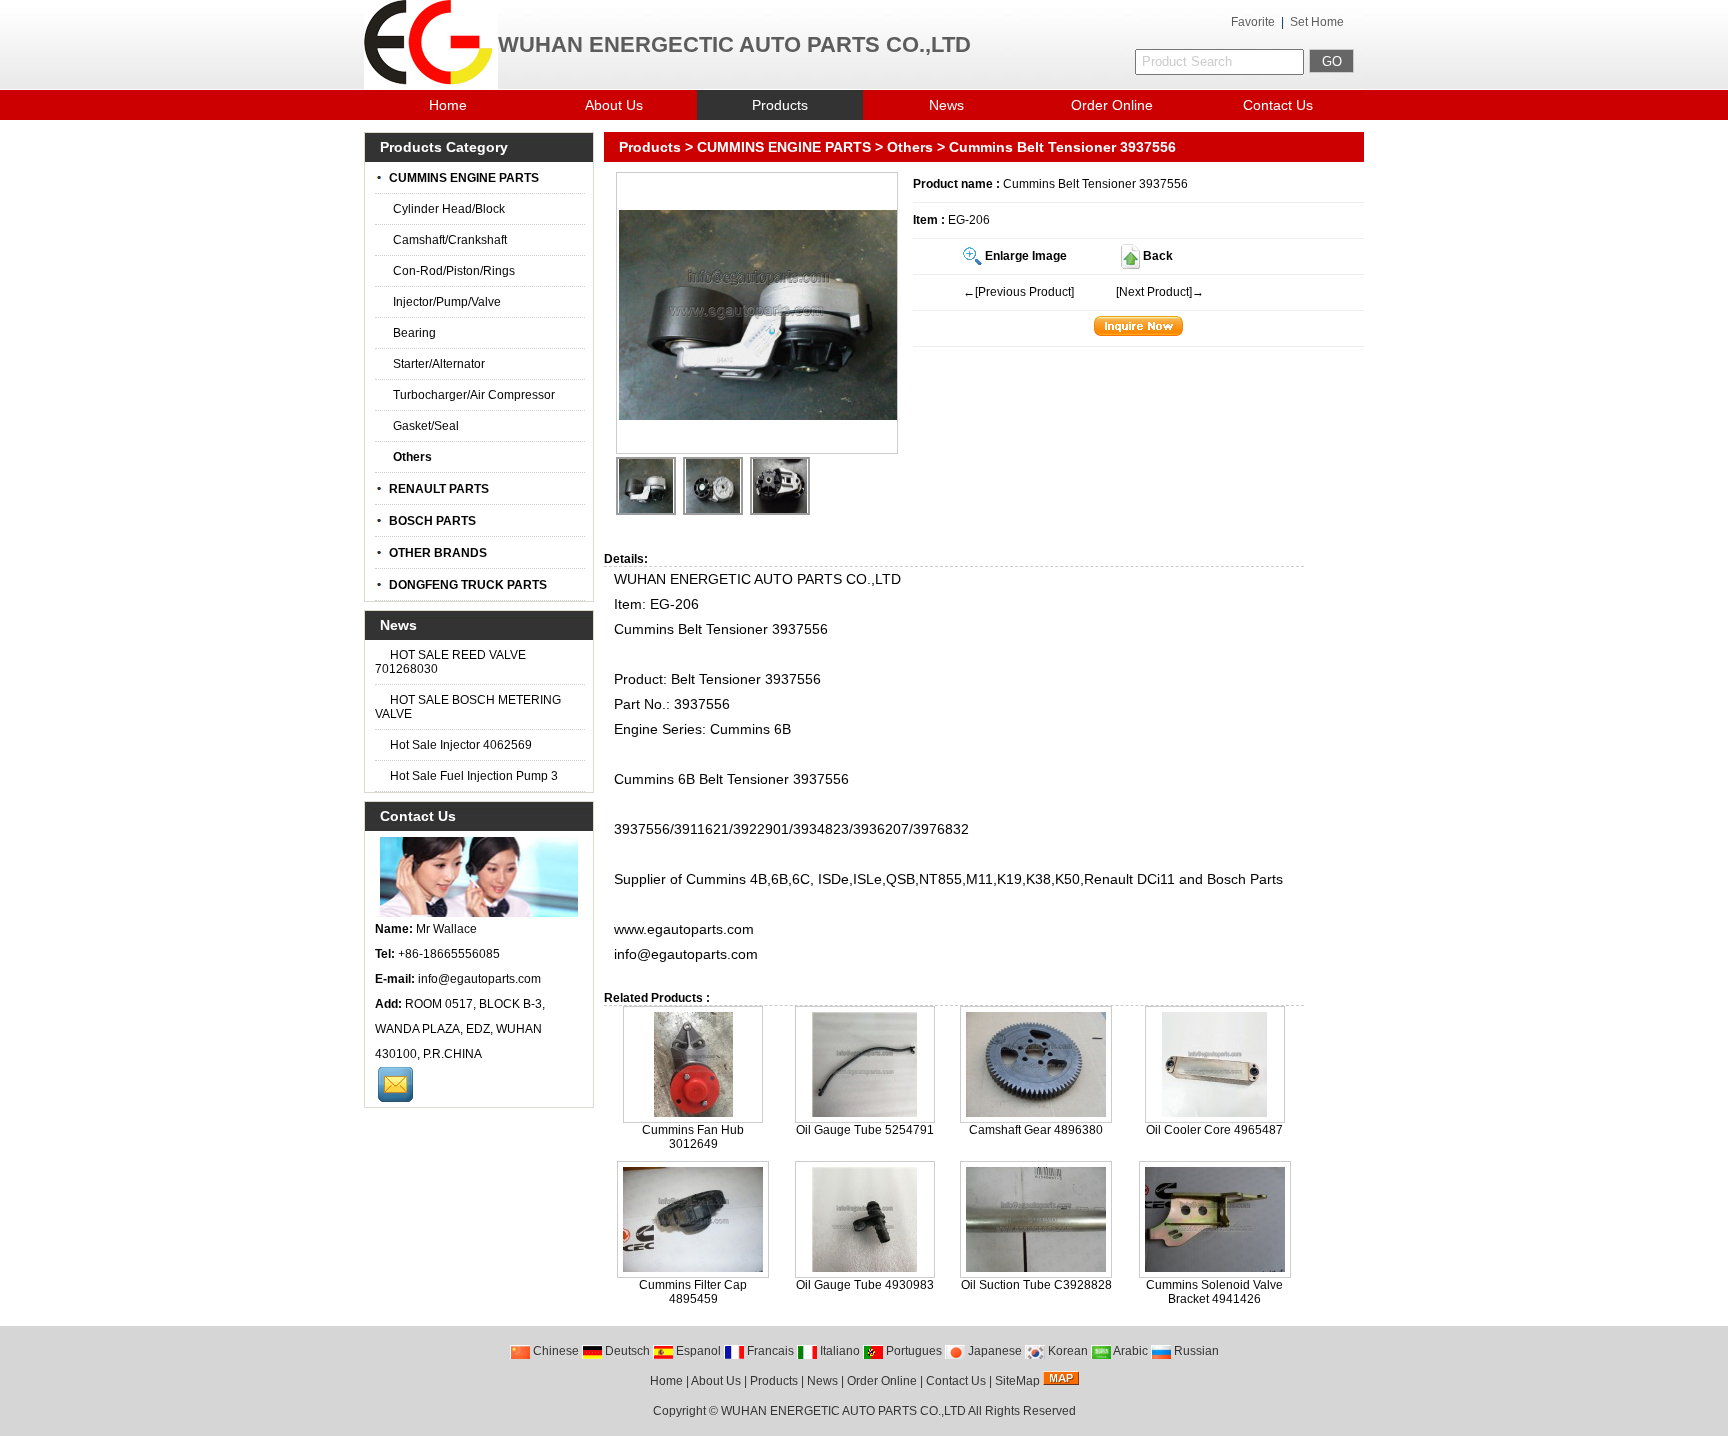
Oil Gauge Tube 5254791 (865, 1130)
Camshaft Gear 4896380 (1036, 1130)
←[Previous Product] (1018, 292)
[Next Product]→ (1160, 292)
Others (910, 147)
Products (780, 105)
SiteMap (1017, 1381)
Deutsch (626, 1351)
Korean (1066, 1351)
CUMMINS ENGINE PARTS (784, 147)
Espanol (697, 1351)
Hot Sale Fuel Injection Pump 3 (472, 776)
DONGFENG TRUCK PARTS (468, 585)
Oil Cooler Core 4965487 (1214, 1130)
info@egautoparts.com (479, 979)
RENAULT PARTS (439, 489)
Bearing (414, 333)
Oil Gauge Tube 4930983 (865, 1285)
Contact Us (1278, 105)
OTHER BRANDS (438, 553)
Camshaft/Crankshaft (450, 240)
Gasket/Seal (426, 426)
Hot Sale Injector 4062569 (459, 745)
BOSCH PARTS (432, 521)
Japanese (993, 1351)
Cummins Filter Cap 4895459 (693, 1292)
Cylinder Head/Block (449, 209)
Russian (1195, 1351)
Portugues (912, 1351)
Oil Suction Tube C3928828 (1036, 1285)
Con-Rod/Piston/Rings (454, 271)
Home (448, 105)
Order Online (1112, 105)
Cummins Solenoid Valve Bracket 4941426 (1214, 1292)
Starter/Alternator (439, 364)
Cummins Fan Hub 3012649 (693, 1137)
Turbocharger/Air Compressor (474, 395)
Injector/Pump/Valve (447, 302)
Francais (769, 1351)
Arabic (1129, 1351)
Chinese (554, 1351)
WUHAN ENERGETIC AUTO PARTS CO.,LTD (843, 1411)
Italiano (838, 1351)
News (946, 105)
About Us (614, 105)
